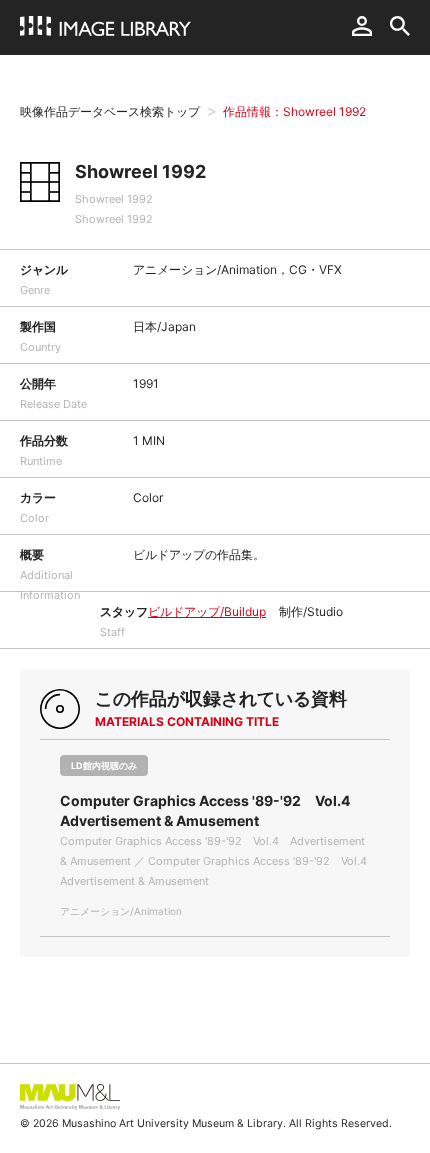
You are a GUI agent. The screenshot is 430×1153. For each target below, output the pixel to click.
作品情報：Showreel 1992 (294, 111)
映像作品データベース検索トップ (110, 111)
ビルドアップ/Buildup (207, 611)
